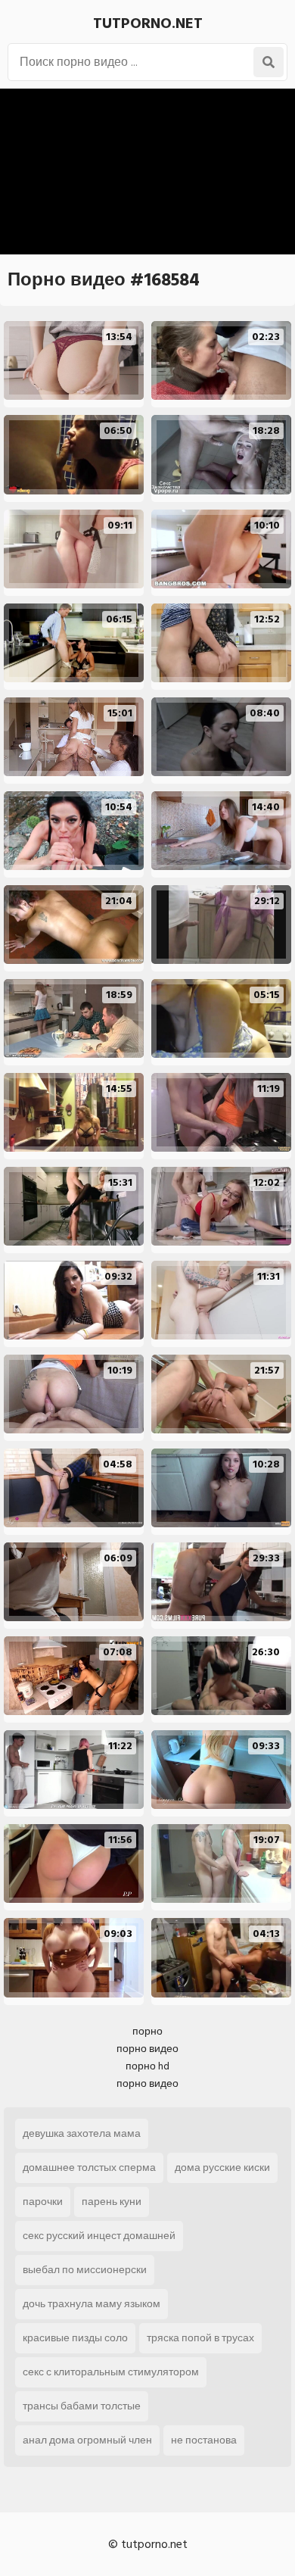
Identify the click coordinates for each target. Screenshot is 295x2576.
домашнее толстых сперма (89, 2167)
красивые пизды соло (75, 2338)
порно (147, 2031)
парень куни (112, 2202)
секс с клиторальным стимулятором (111, 2372)
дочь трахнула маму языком (92, 2304)
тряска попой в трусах (200, 2338)
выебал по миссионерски (85, 2270)
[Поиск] (269, 62)
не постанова (204, 2440)
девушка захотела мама (82, 2133)
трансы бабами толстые (82, 2406)
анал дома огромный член (87, 2440)
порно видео (147, 2049)
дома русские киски (222, 2167)
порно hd (147, 2066)
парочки (43, 2202)
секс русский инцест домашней (99, 2236)
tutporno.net (148, 23)
